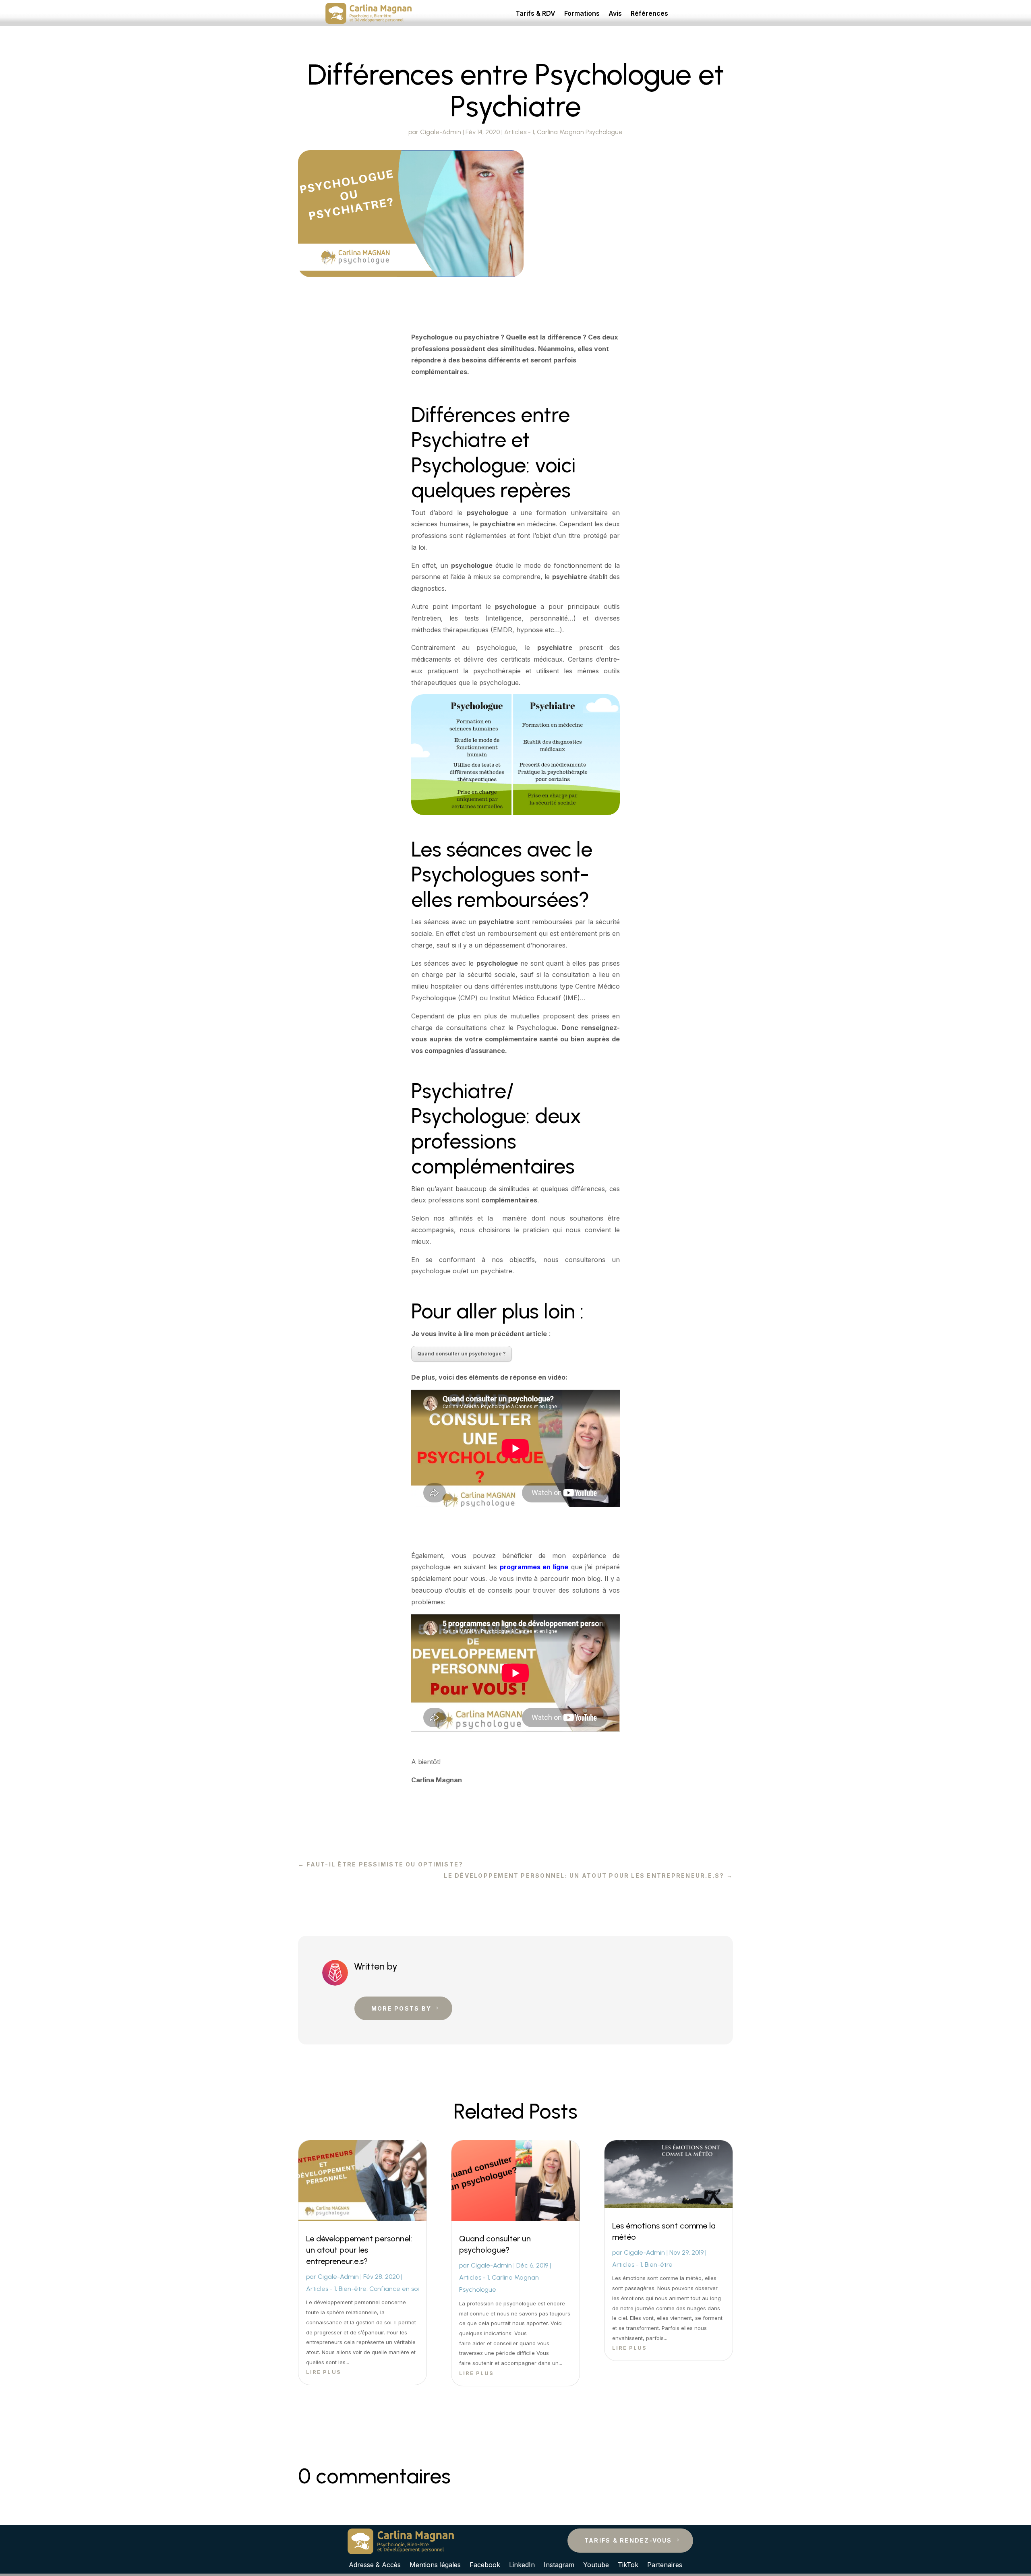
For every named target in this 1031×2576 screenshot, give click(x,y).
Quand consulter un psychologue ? (462, 1354)
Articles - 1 (519, 132)
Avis (615, 14)
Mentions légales (435, 2564)
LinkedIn (522, 2564)
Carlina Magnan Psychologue (580, 132)
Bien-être (353, 2289)
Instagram (559, 2564)
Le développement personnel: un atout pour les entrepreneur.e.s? (359, 2250)
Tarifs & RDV (535, 14)
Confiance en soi (394, 2289)
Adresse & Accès (375, 2564)
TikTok (628, 2564)
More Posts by (401, 2008)
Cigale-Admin (441, 132)
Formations (582, 14)
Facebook (485, 2564)
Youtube (596, 2564)
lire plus (324, 2372)
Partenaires (665, 2564)
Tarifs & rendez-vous (628, 2540)
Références (649, 14)
